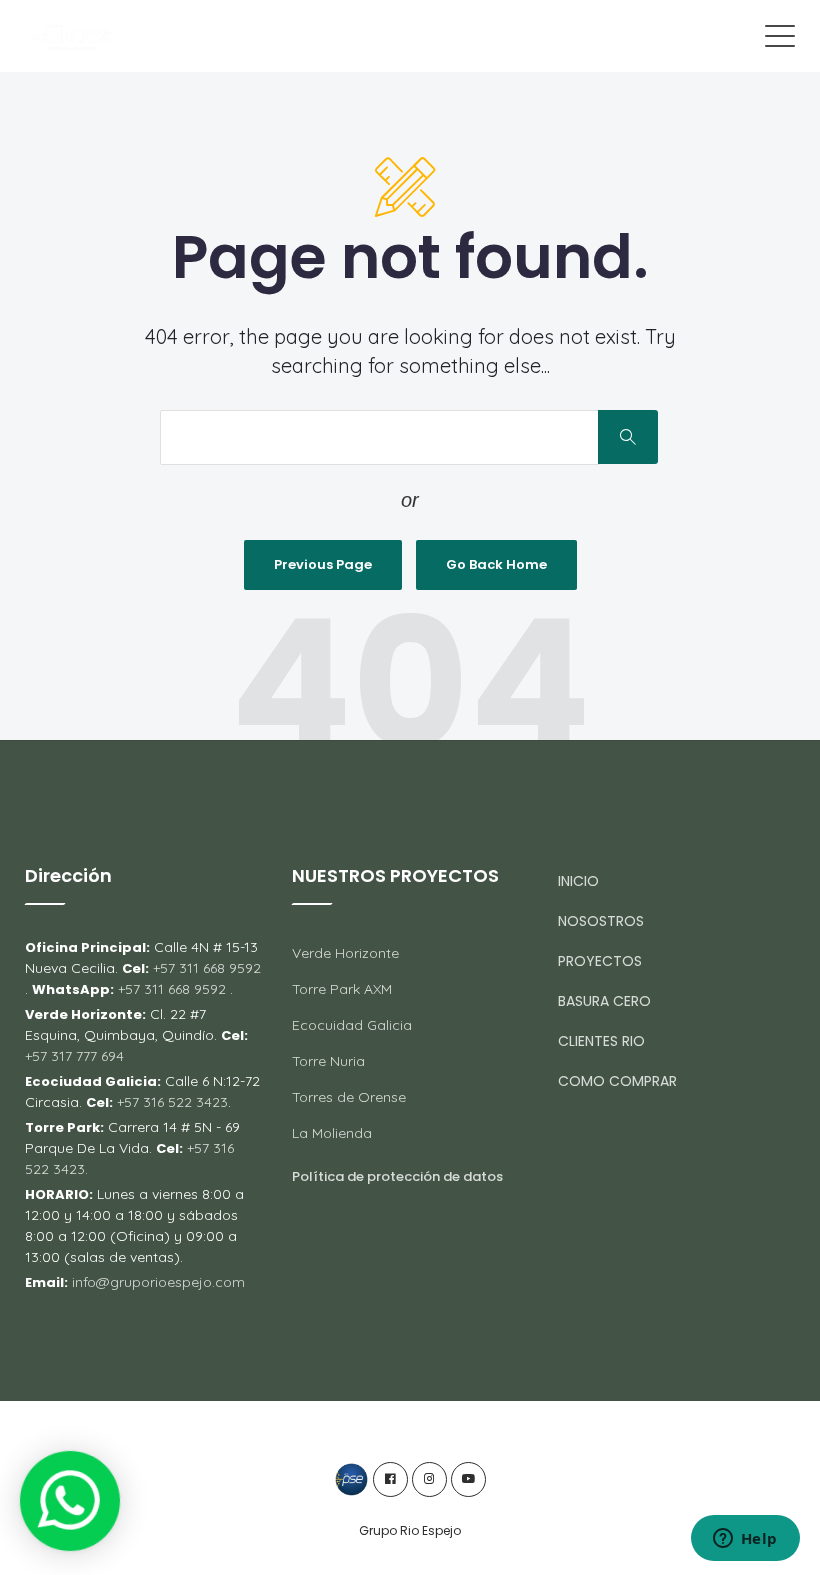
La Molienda (332, 1133)
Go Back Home (496, 564)
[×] (70, 1501)
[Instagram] (429, 1479)
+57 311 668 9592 (205, 968)
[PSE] (351, 1479)
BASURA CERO (604, 1001)
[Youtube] (468, 1479)
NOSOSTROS (601, 921)
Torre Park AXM (342, 989)
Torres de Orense (349, 1097)
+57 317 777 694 (74, 1056)
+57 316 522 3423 (170, 1102)
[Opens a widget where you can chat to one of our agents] (745, 1540)
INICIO (578, 881)
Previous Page (323, 564)
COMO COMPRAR (617, 1081)
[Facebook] (390, 1479)
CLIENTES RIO (601, 1041)
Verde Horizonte (345, 953)
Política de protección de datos (397, 1176)
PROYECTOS (600, 961)
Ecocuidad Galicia (352, 1025)
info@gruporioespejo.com (158, 1282)
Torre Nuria (328, 1061)
